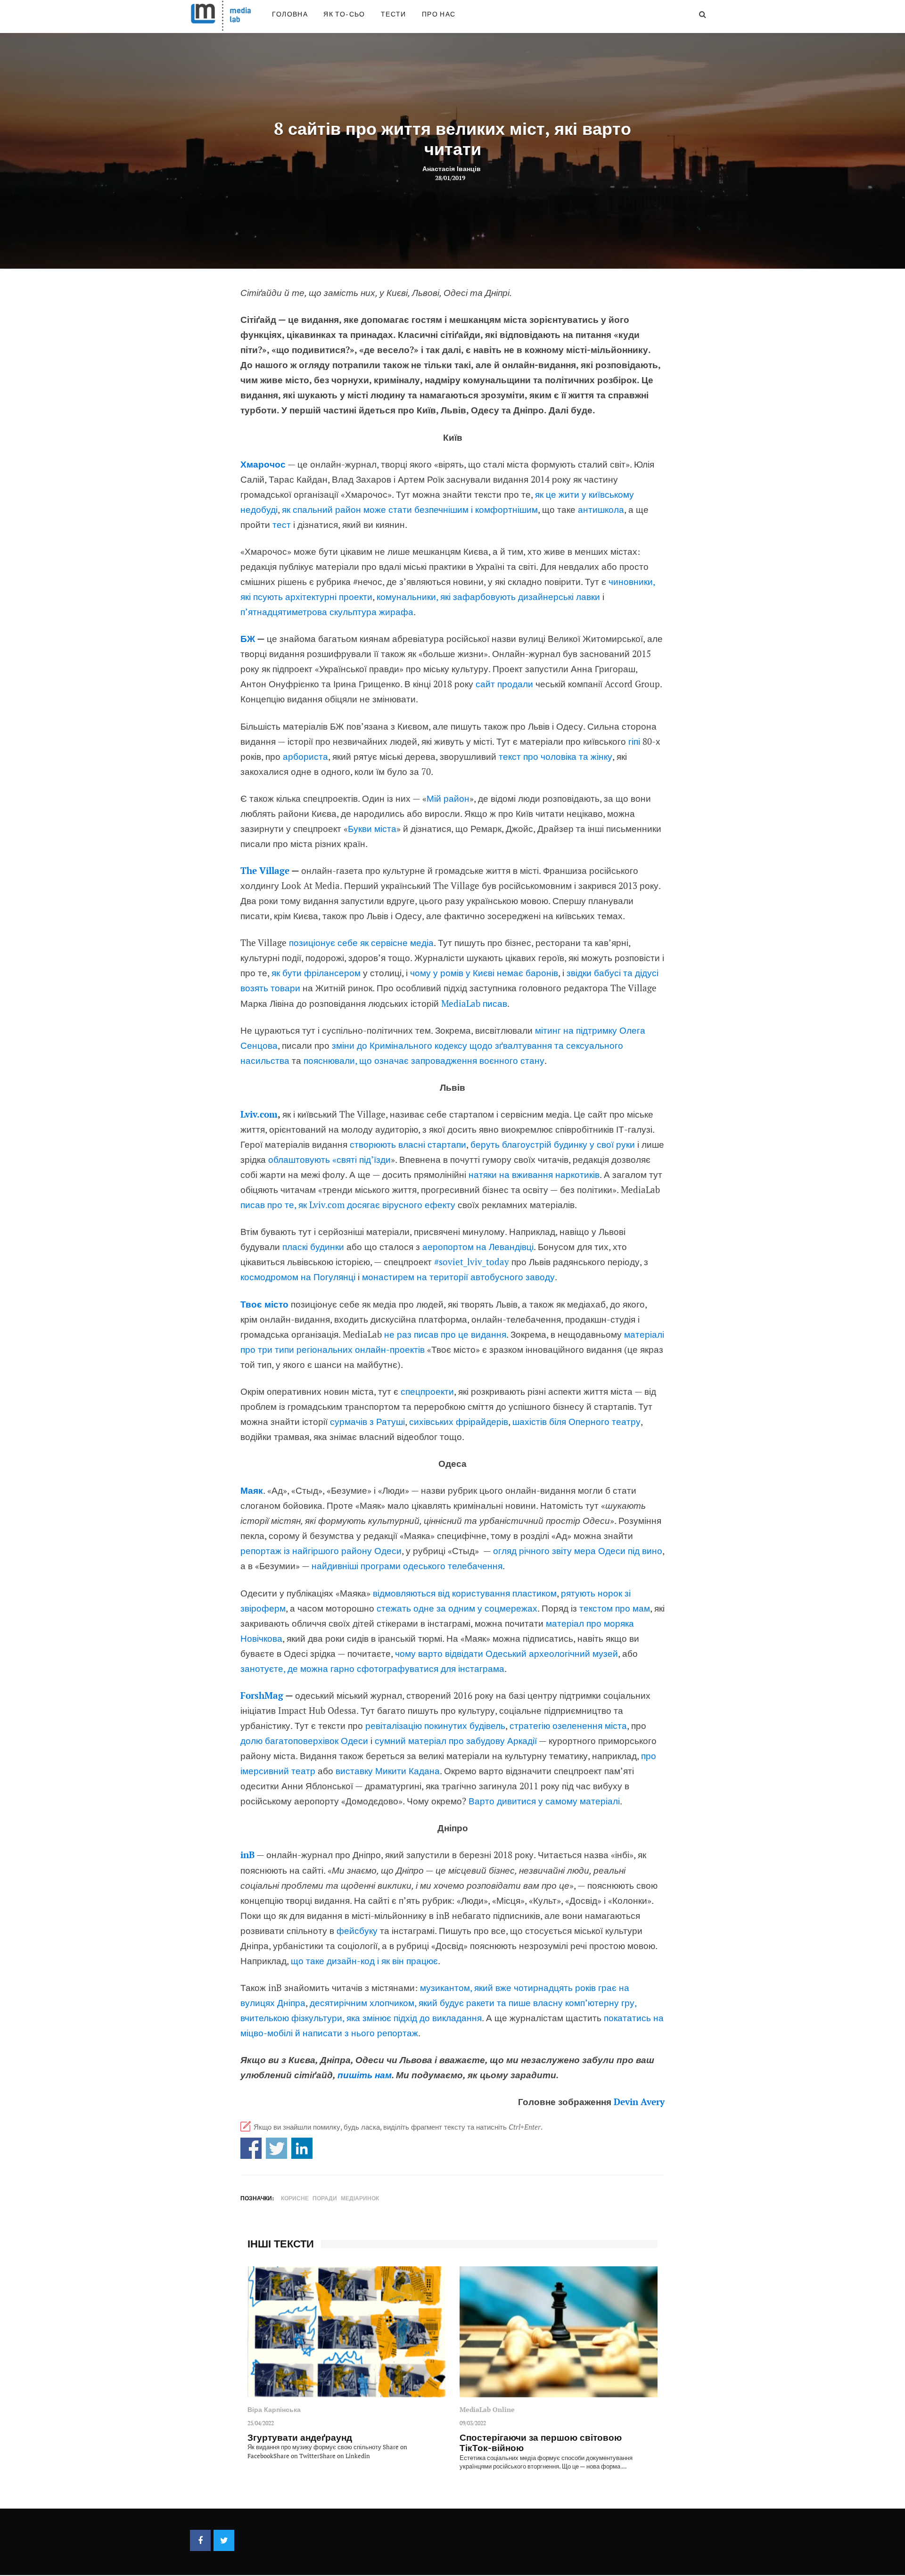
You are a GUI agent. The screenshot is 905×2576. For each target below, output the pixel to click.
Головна (290, 14)
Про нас (439, 14)
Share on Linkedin (302, 2148)
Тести (394, 14)
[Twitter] (224, 2540)
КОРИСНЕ (295, 2198)
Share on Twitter (276, 2148)
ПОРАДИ (325, 2198)
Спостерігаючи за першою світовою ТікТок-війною (541, 2443)
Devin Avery (639, 2102)
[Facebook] (200, 2540)
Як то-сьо (344, 14)
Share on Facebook (251, 2148)
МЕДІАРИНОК (360, 2198)
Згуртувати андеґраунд (300, 2437)
